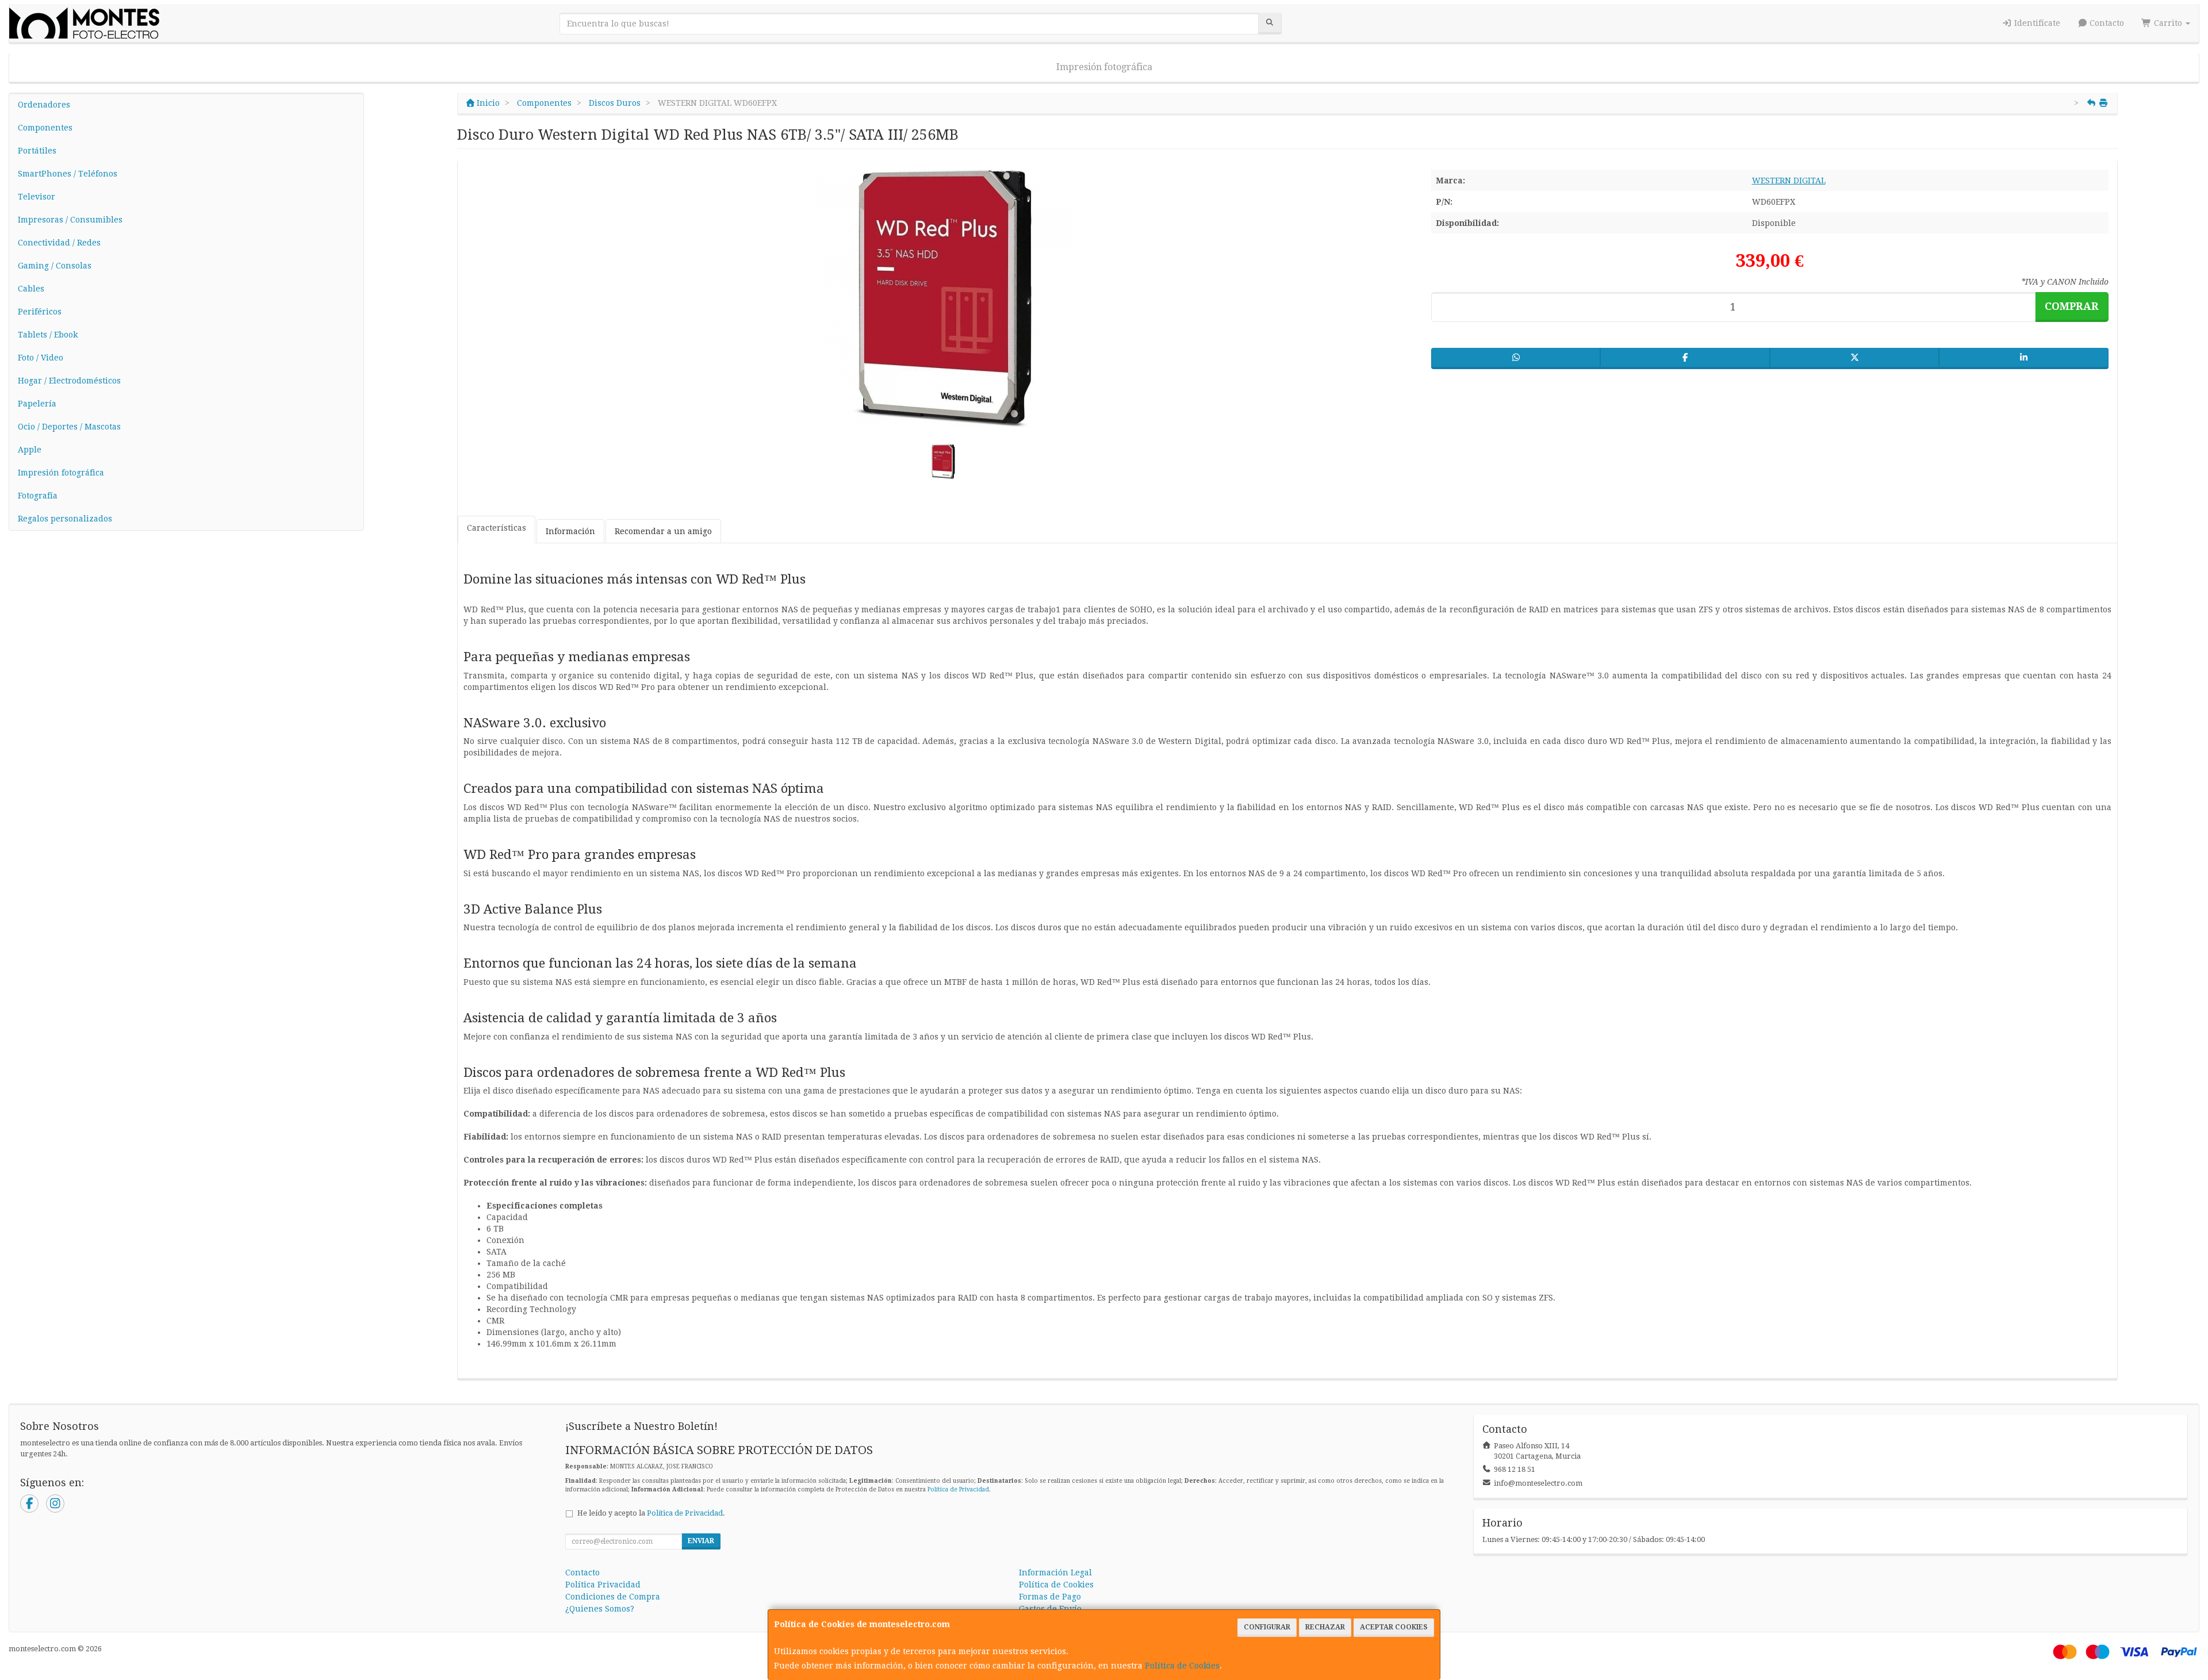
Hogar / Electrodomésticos (69, 381)
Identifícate (2036, 23)
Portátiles (37, 151)
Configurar (1267, 1627)
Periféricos (40, 312)
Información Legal (1055, 1572)
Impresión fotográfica (1104, 67)
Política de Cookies (1182, 1666)
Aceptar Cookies (1394, 1627)
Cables (31, 289)
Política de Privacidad (958, 1489)
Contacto (2106, 23)
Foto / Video (41, 358)
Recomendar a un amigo (663, 531)
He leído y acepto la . (651, 1513)
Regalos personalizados (65, 519)
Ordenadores (44, 105)
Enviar (701, 1541)
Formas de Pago (1050, 1597)
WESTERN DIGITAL (1789, 181)
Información (570, 531)
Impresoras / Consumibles (70, 220)
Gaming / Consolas (55, 266)
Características (497, 528)
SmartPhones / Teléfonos (68, 174)
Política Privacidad (603, 1585)
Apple (30, 450)
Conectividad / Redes (59, 243)
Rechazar (1325, 1627)
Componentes (45, 128)
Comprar (2072, 306)
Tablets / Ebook (48, 335)
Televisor (37, 197)
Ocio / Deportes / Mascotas (69, 427)
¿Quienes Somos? (600, 1609)
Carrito (2168, 23)
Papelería (37, 404)
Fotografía (38, 496)
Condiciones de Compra (613, 1597)
